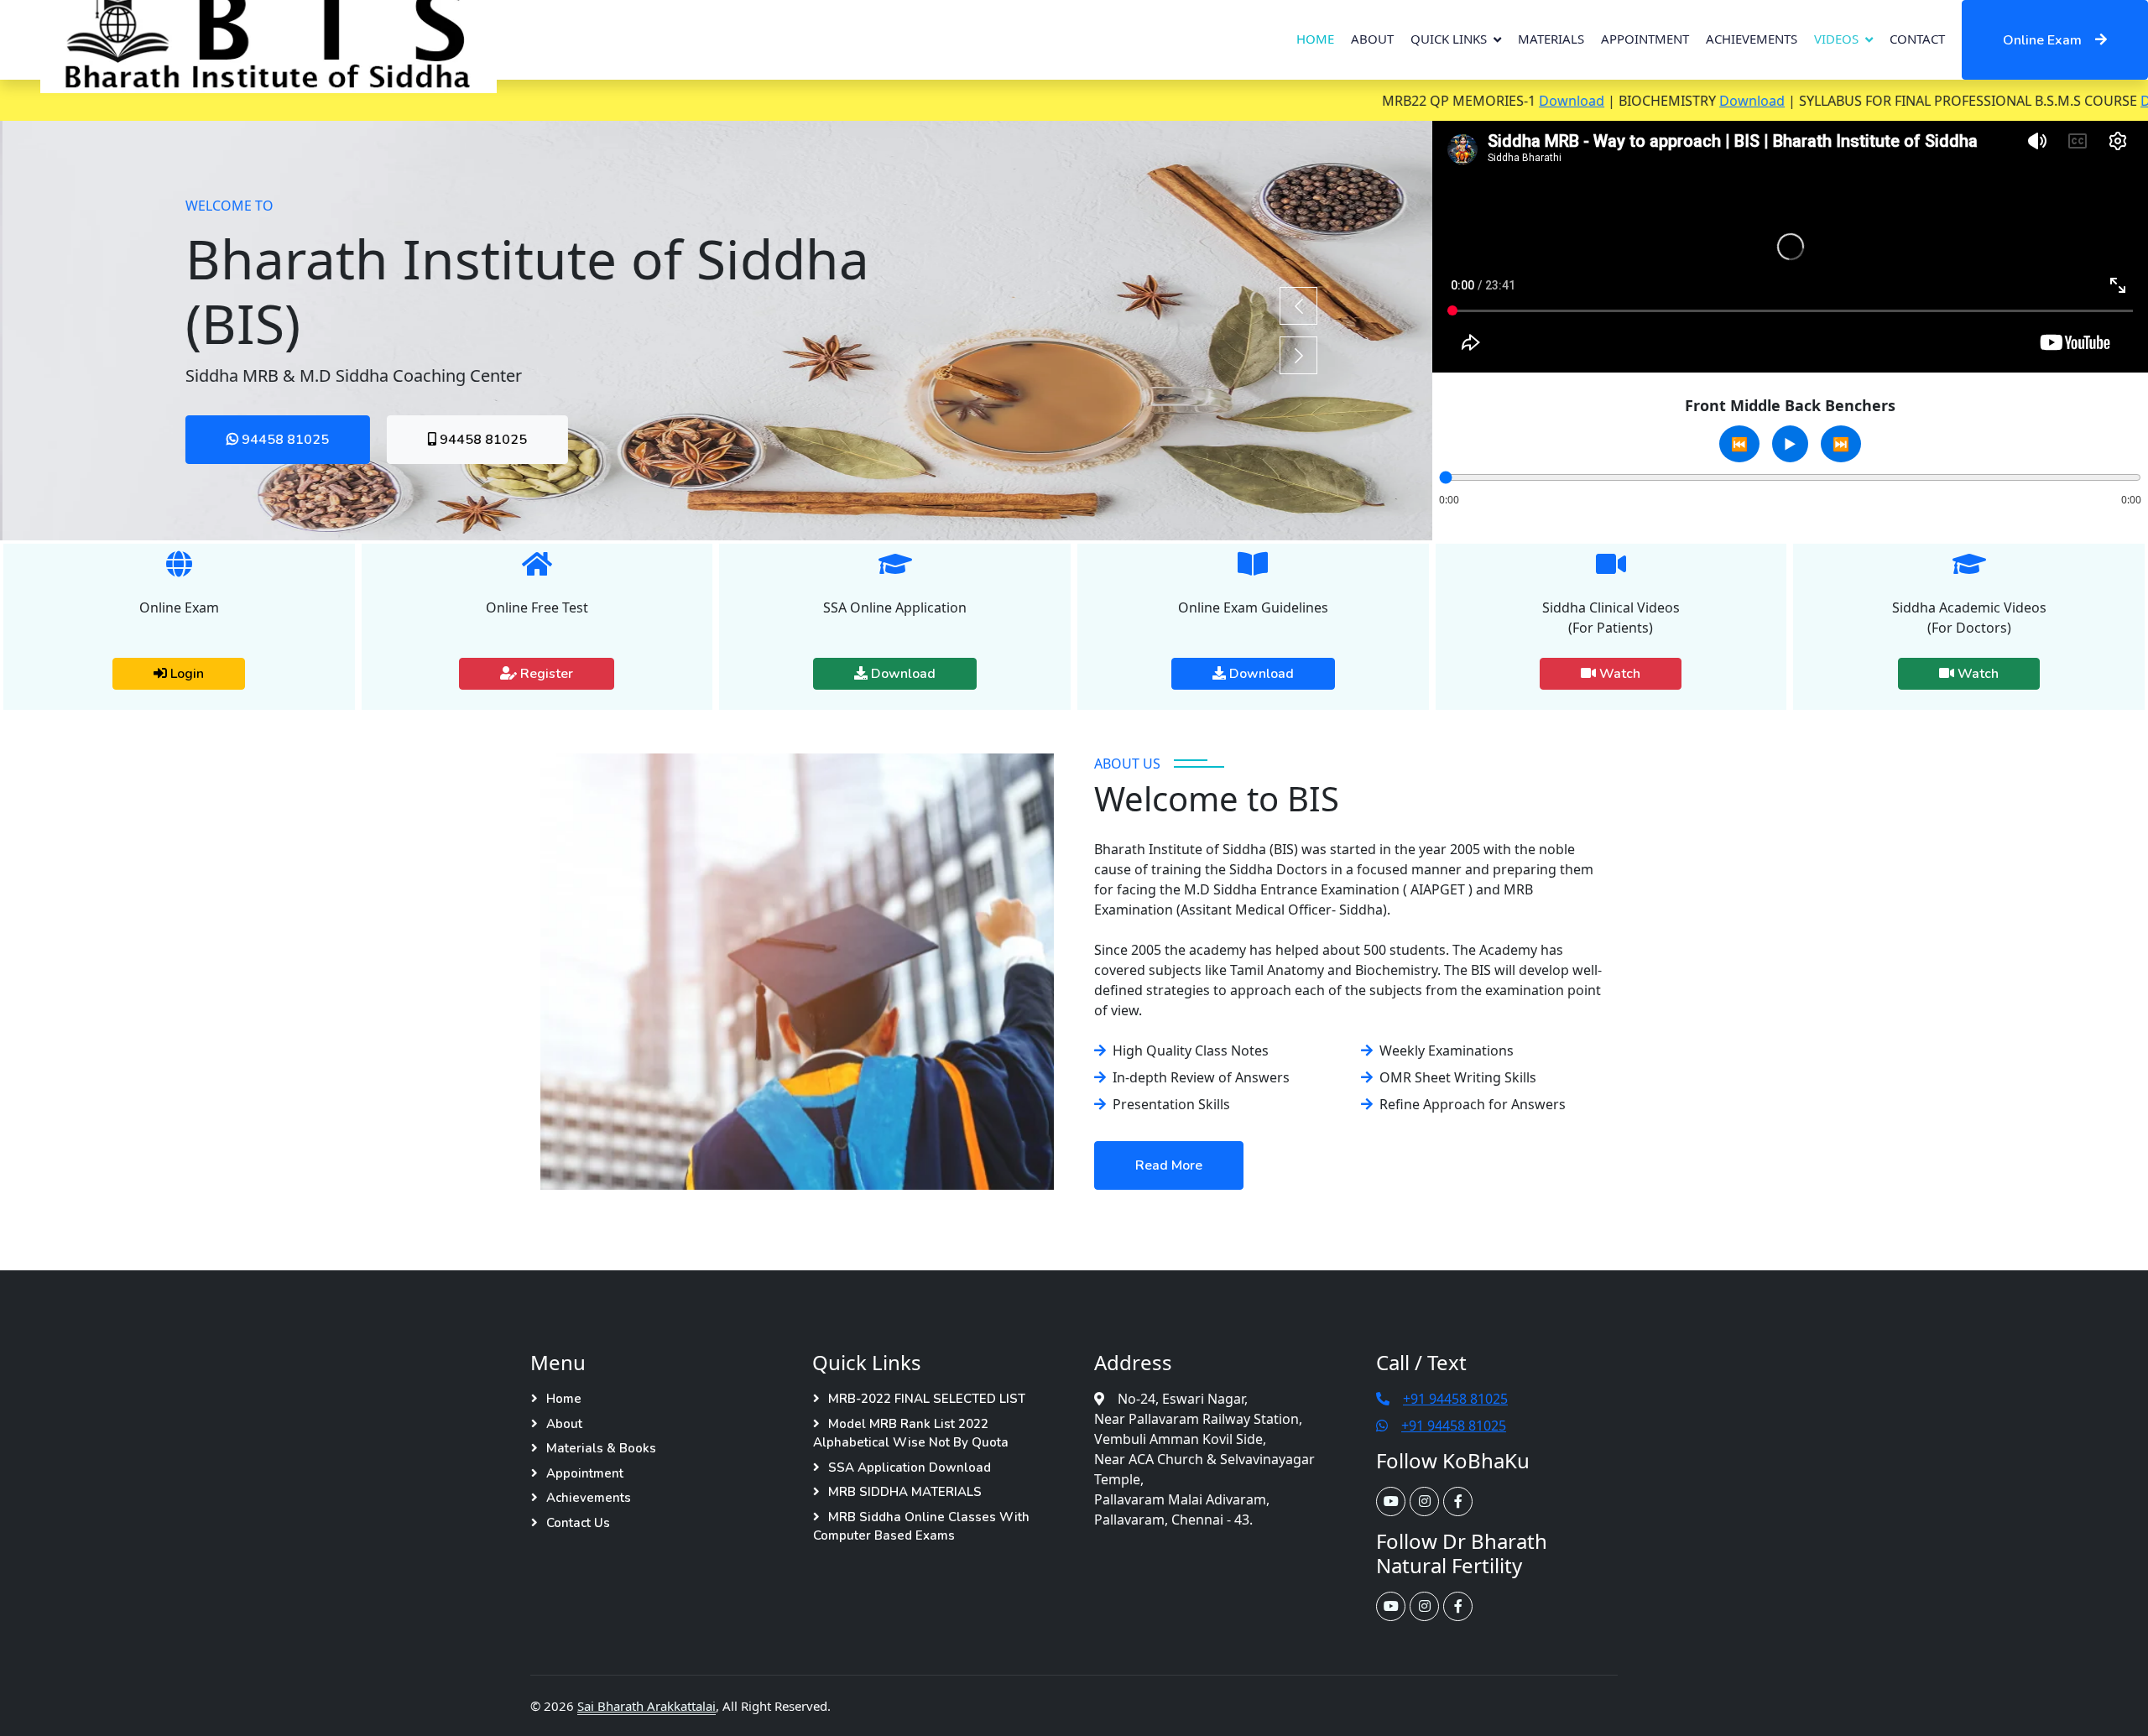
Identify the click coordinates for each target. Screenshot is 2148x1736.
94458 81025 (281, 440)
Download (1483, 101)
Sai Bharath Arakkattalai (646, 1706)
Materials (1551, 39)
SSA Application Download (910, 1468)
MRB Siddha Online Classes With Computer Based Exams (921, 1527)
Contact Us (578, 1523)
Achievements (1752, 39)
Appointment (1645, 39)
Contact (1917, 39)
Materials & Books (601, 1448)
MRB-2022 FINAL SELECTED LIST (927, 1399)
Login (185, 674)
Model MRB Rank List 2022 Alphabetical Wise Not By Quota (911, 1434)
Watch (1618, 674)
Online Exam (2042, 40)
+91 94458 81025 (1455, 1399)
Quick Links (1449, 39)
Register (545, 674)
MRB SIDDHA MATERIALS (905, 1492)
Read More (1169, 1165)
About (1372, 39)
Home (1315, 39)
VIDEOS (1836, 39)
